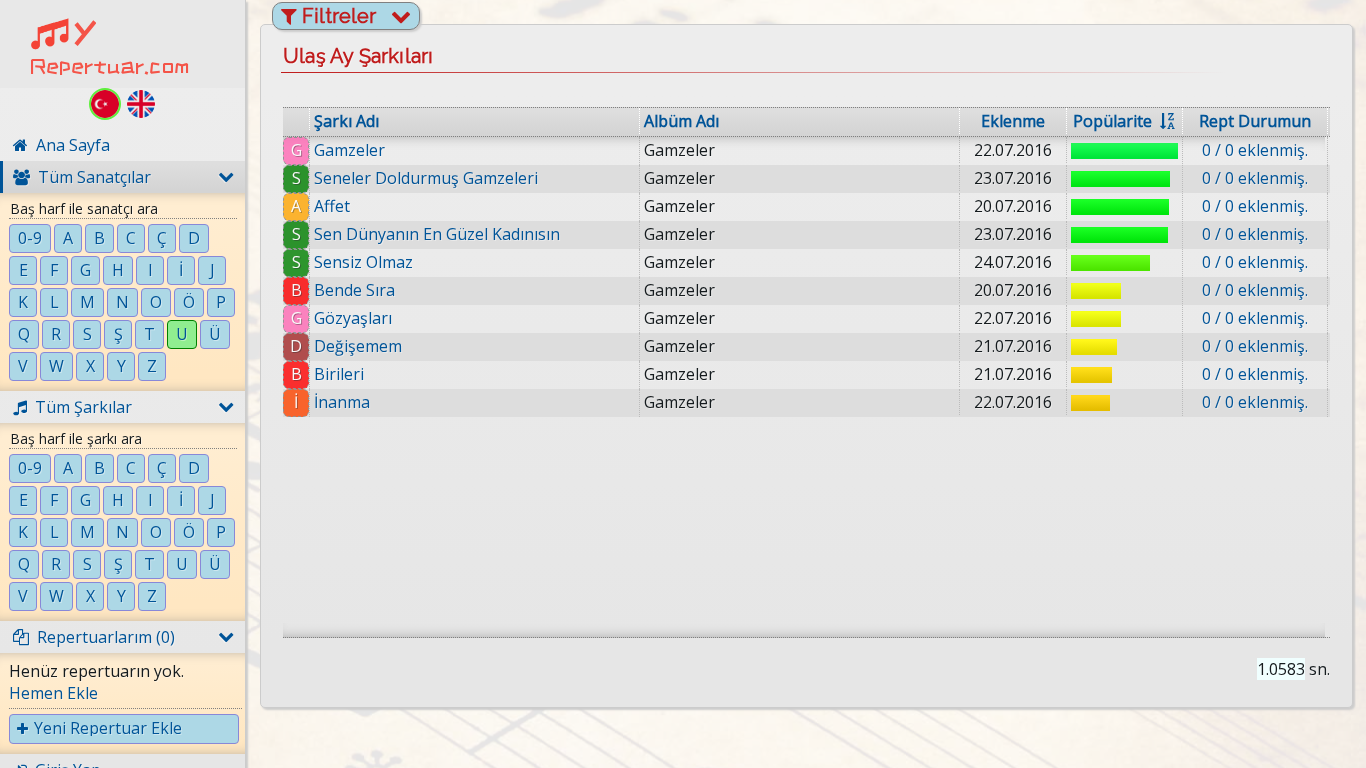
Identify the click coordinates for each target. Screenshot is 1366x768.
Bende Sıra (354, 290)
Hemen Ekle (53, 693)
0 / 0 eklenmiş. (1255, 150)
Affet (332, 206)
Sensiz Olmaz (363, 262)
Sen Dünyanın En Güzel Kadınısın (437, 234)
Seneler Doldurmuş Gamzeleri (426, 178)
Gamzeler (349, 150)
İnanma (342, 402)
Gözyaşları (353, 318)
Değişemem (358, 346)
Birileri (339, 374)
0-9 (30, 238)
